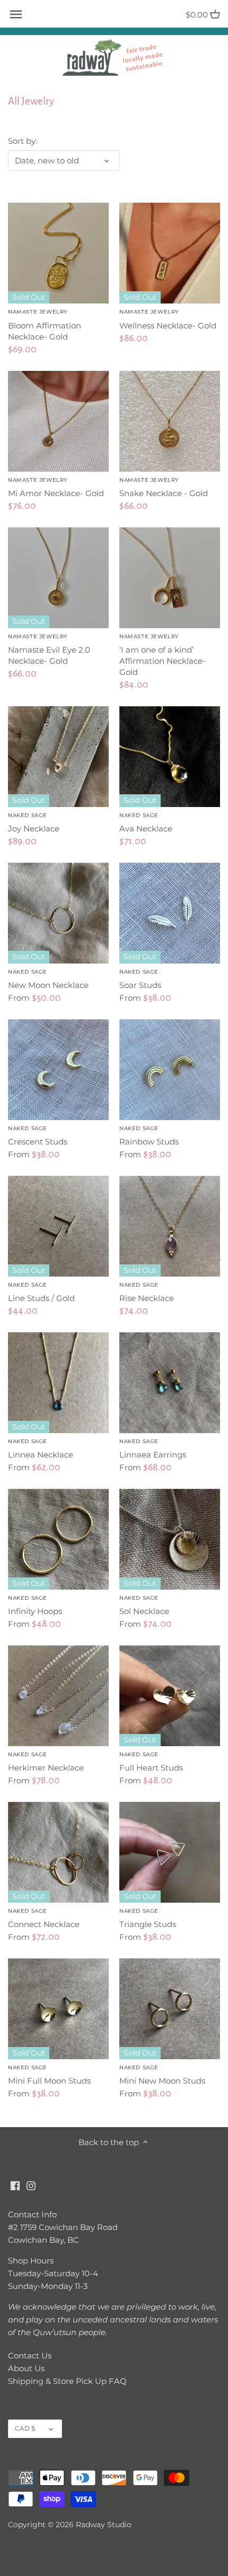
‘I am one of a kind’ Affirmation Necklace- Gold (163, 655)
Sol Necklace (144, 1605)
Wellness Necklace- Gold (168, 319)
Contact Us (30, 2356)
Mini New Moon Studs (162, 2075)
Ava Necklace (146, 823)
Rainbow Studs (149, 1136)
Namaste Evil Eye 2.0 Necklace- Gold (49, 649)
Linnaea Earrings (153, 1449)
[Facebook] (15, 2185)
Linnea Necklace (41, 1449)
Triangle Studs (148, 1918)
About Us (26, 2368)
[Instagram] (31, 2185)
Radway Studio (104, 2525)
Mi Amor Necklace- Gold (56, 487)
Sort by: (23, 141)
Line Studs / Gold (41, 1292)
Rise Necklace (147, 1292)
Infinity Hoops (35, 1605)
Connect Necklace (44, 1918)
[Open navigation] (16, 14)
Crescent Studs (38, 1136)
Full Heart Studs (151, 1762)
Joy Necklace (34, 823)
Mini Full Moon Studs (49, 2075)
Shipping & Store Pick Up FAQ (67, 2381)
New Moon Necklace (48, 979)
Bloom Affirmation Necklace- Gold (45, 325)
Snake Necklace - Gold (164, 487)
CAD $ (25, 2428)
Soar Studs (140, 979)
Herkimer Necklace (46, 1762)
